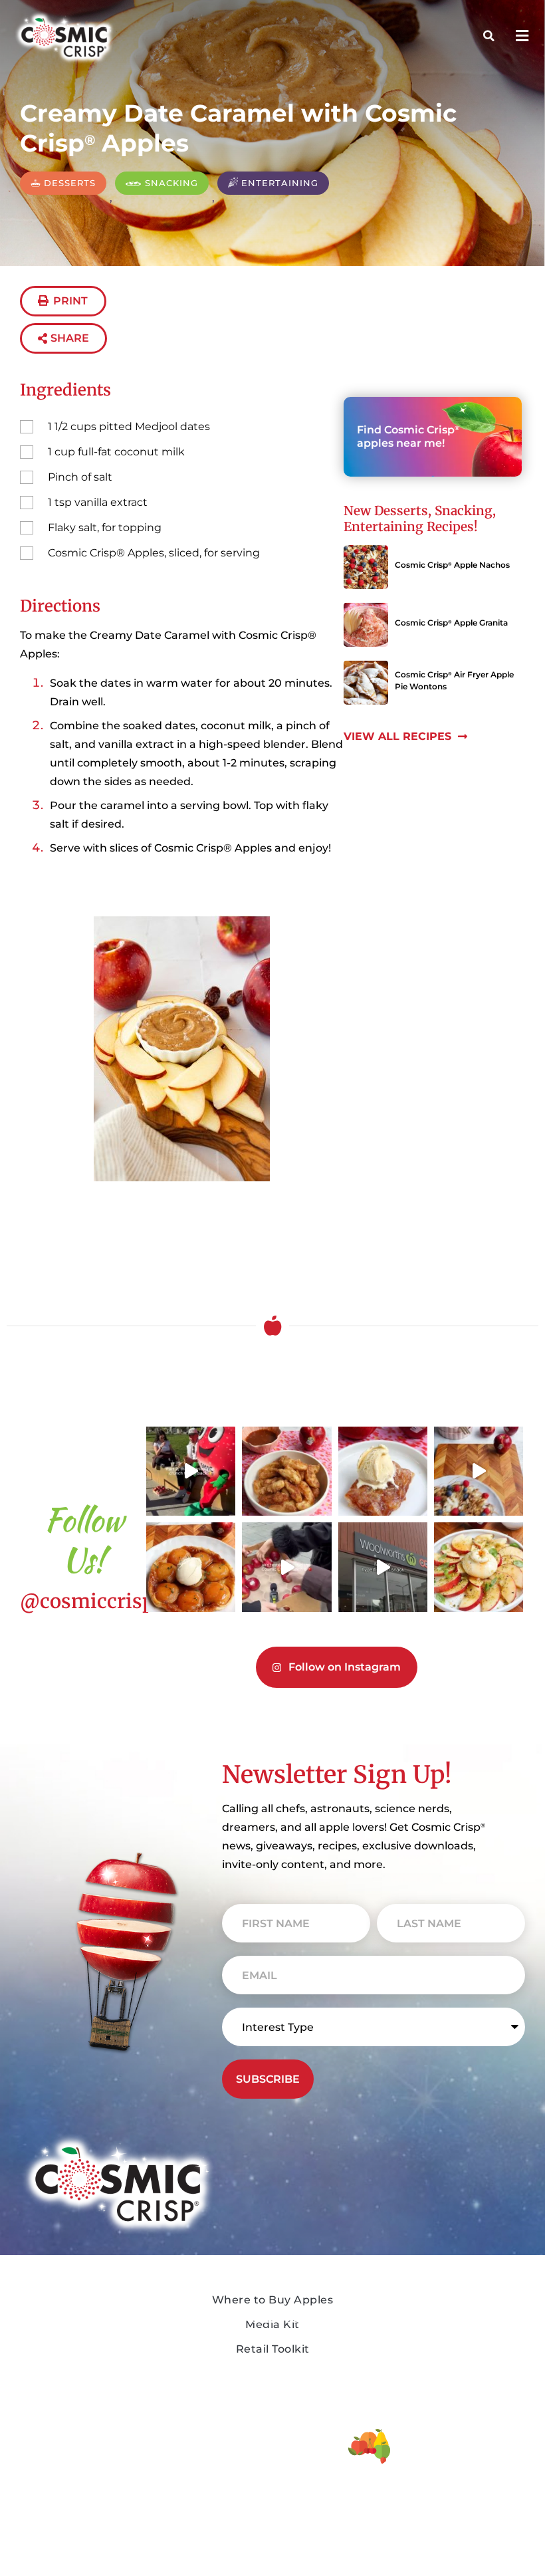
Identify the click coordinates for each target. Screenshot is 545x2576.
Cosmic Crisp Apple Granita (451, 623)
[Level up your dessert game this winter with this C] (191, 1567)
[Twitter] (66, 2560)
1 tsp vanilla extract (98, 502)
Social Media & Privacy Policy (272, 2489)
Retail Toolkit (280, 2319)
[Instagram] (128, 2560)
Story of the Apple (60, 2267)
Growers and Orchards (63, 2344)
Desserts (401, 511)
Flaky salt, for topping (105, 527)
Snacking (464, 511)
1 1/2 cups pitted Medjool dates (129, 426)
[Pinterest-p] (158, 2560)
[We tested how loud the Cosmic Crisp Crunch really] (191, 1471)
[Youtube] (97, 2560)
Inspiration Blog (166, 2295)
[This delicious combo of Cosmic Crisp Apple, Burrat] (479, 1567)
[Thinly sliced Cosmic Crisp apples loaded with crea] (479, 1471)
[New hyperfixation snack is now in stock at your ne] (383, 1567)
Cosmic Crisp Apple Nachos (452, 565)
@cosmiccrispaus (103, 1601)
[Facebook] (36, 2560)
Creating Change (52, 2383)
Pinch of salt (80, 477)
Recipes (158, 2262)
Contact (158, 2358)
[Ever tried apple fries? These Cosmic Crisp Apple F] (286, 1471)
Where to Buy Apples (304, 2262)
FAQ (147, 2329)
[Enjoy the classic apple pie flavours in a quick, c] (383, 1471)
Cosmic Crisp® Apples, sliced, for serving (154, 553)
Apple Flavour (48, 2305)
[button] (522, 36)
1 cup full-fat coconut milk (116, 452)
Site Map (272, 2522)
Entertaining (383, 527)
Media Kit (271, 2290)
